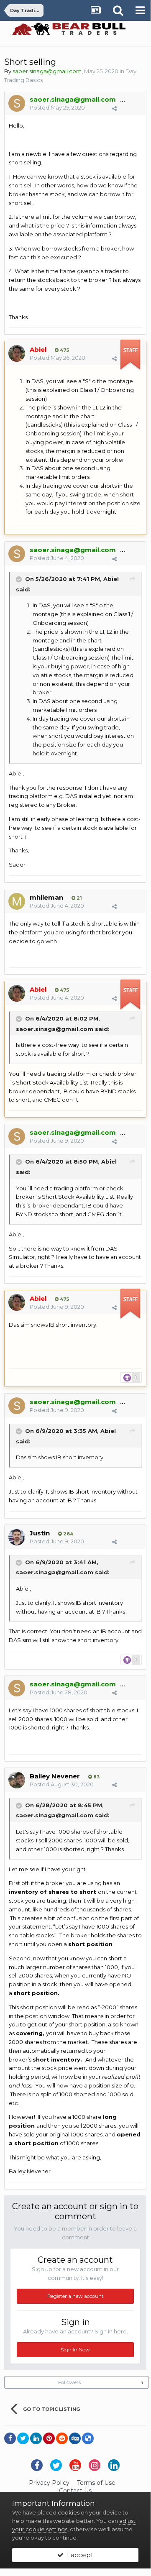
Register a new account (75, 2296)
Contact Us (75, 2491)
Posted (57, 107)
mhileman (46, 897)
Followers (69, 2382)
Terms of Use (96, 2483)
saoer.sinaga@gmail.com (55, 1029)
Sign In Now (75, 2350)
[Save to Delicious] (88, 2438)
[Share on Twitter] (23, 2438)
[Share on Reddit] (62, 2438)
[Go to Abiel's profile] (17, 353)
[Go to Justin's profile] (17, 1537)
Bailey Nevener (55, 1776)
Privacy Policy (49, 2483)
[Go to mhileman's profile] (17, 901)
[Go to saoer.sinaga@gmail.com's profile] (17, 103)
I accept (78, 2555)
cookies (69, 2512)
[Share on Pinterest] (49, 2438)
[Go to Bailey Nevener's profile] (17, 1780)
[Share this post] (114, 108)
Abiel (111, 579)
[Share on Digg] (75, 2438)
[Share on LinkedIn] (36, 2438)
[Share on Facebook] (10, 2438)
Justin (40, 1533)
